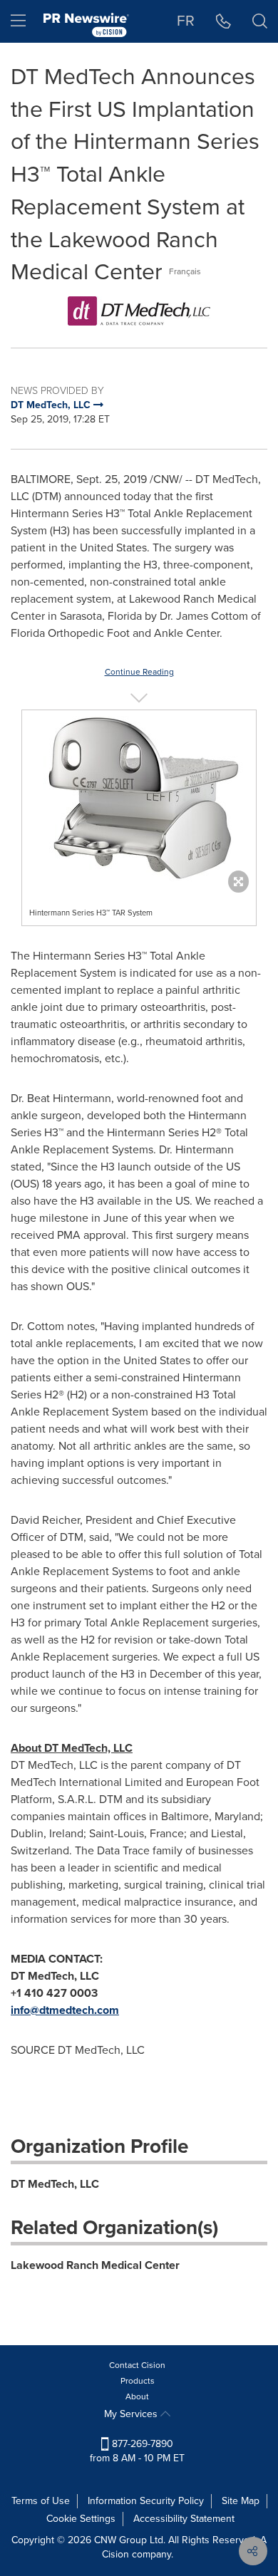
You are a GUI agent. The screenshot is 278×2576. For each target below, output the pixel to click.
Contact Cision (137, 2365)
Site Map (241, 2501)
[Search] (260, 21)
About (137, 2396)
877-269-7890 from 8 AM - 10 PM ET (137, 2451)
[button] (139, 311)
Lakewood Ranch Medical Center (95, 2265)
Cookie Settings (81, 2519)
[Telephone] (223, 21)
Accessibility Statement (184, 2519)
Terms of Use (41, 2501)
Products (138, 2381)
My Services (132, 2414)
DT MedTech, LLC (55, 2184)
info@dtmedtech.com (65, 2010)
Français (185, 271)
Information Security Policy (146, 2501)
